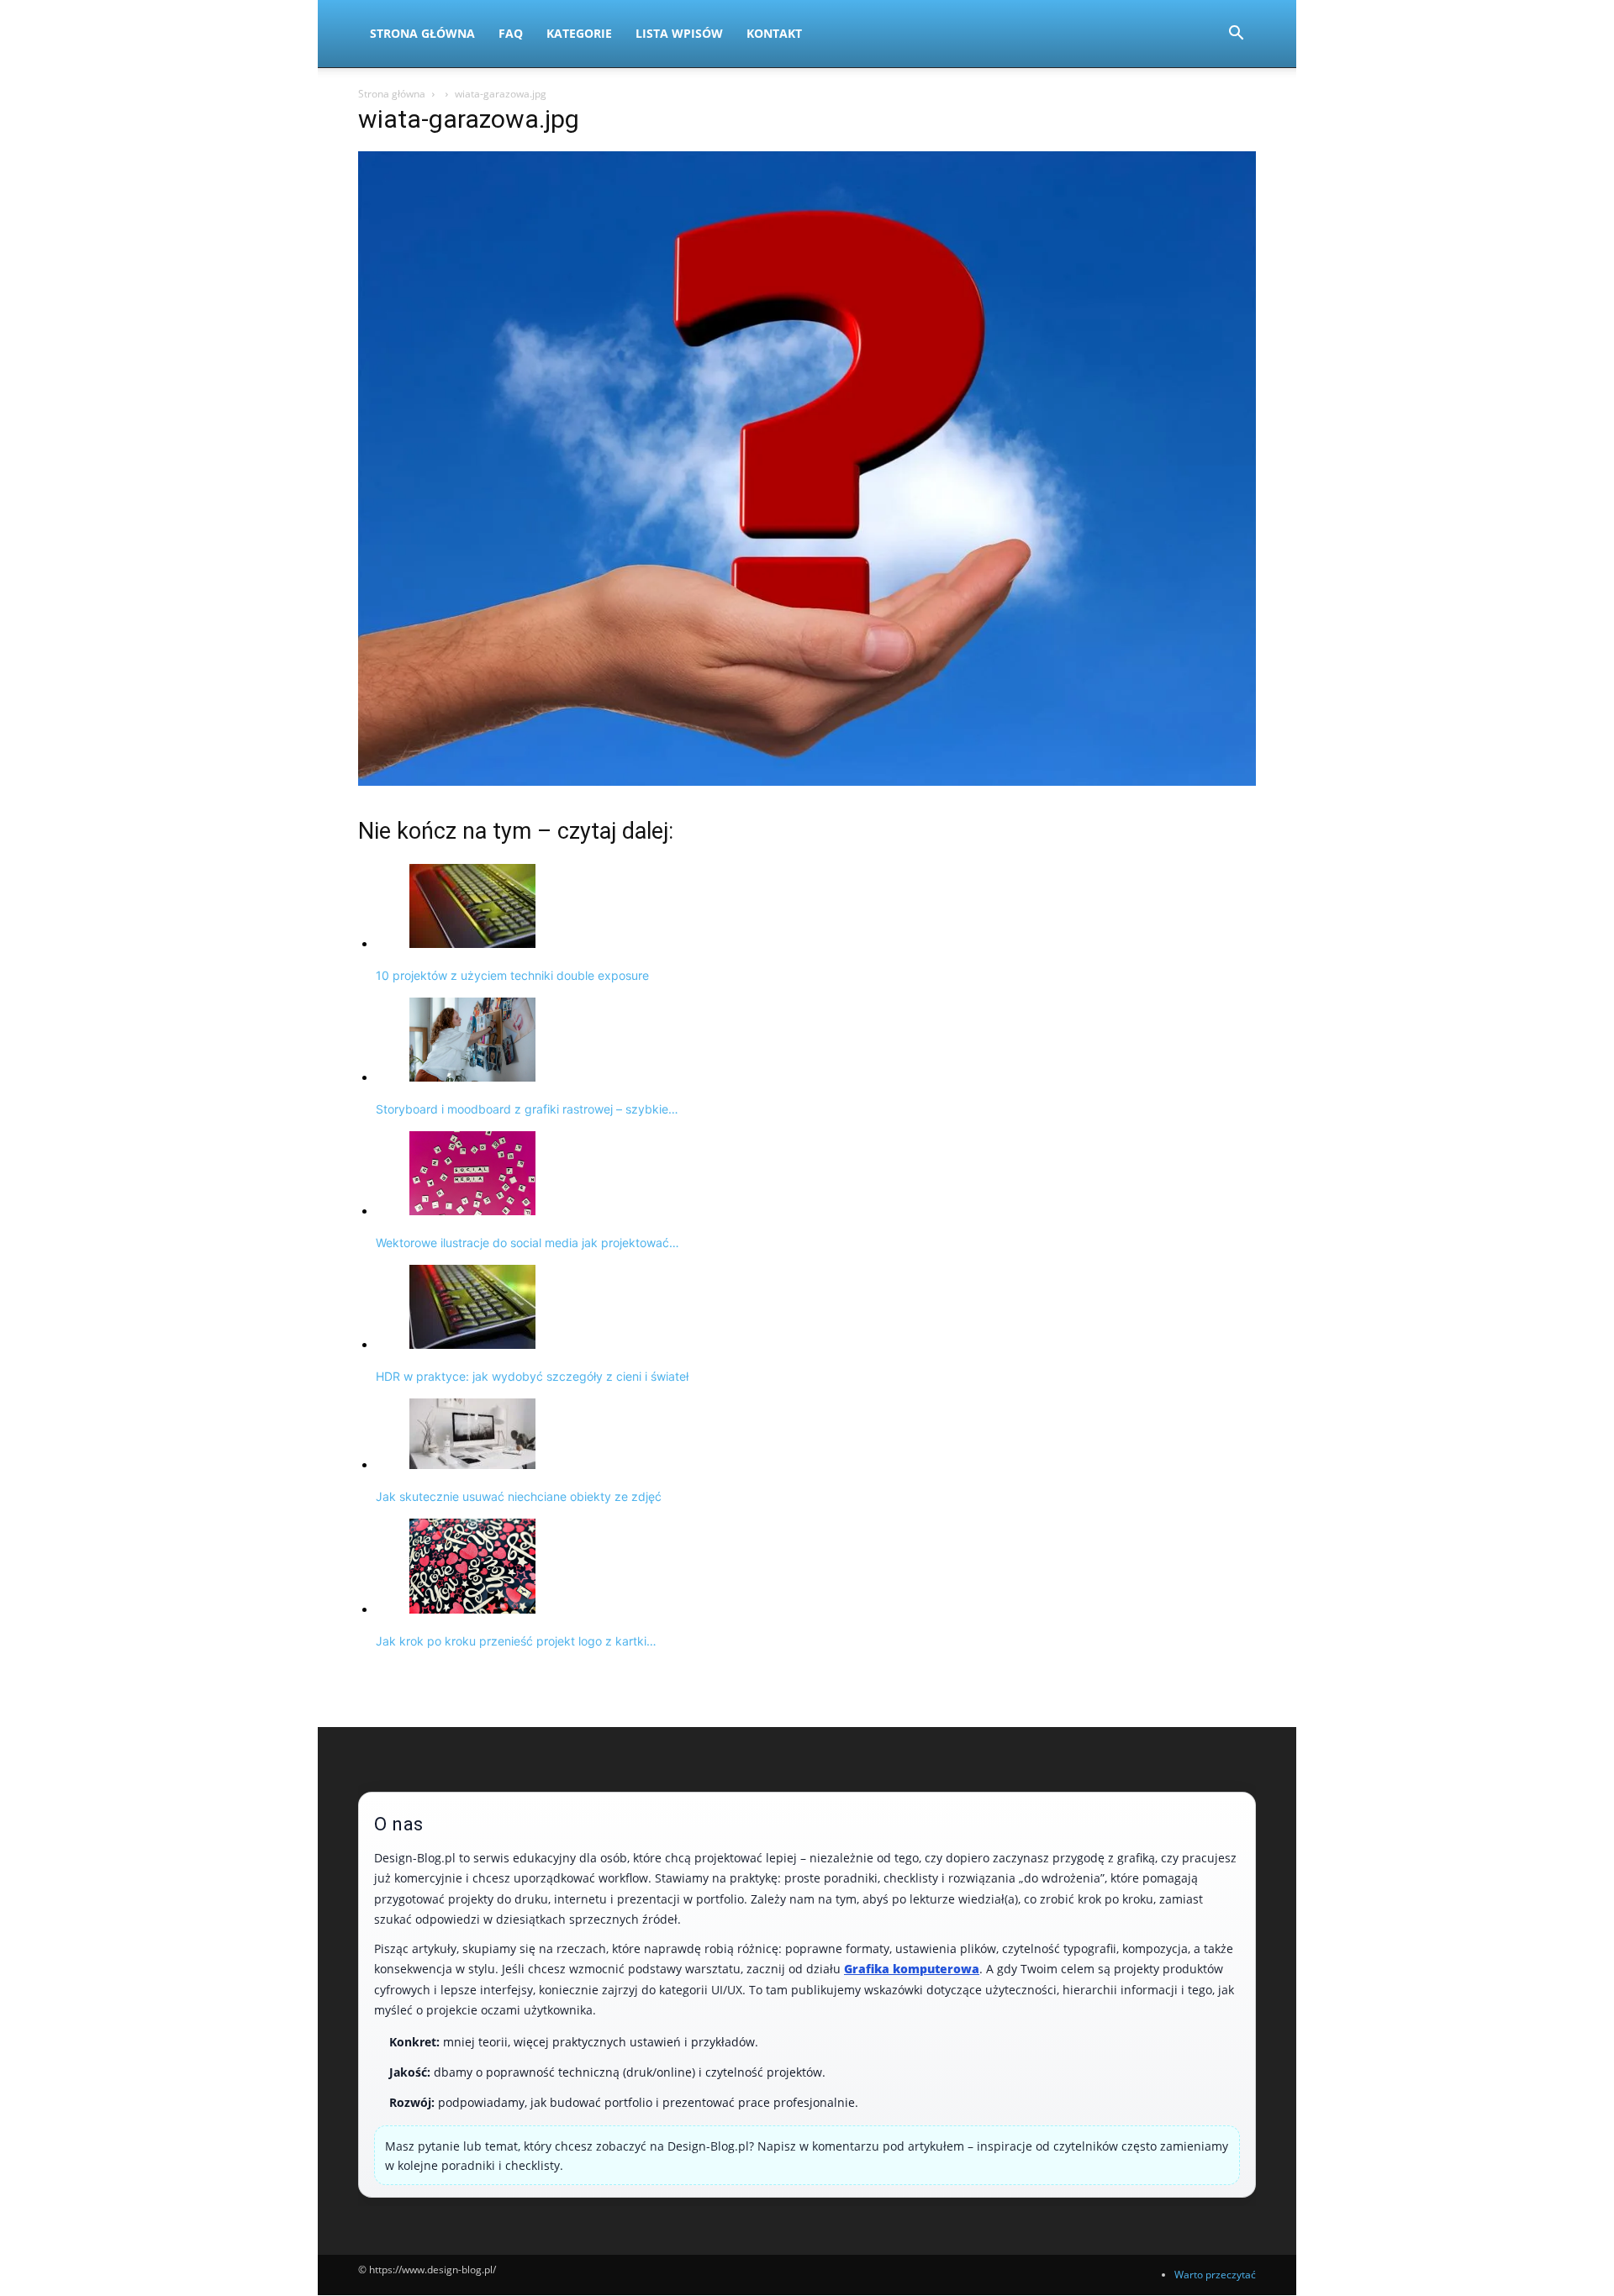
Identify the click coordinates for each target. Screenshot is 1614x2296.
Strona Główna (422, 33)
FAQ (511, 33)
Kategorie (579, 33)
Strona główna (392, 94)
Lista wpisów (679, 33)
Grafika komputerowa (912, 1969)
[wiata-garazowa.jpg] (807, 781)
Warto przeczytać (1215, 2275)
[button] (1236, 35)
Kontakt (774, 33)
